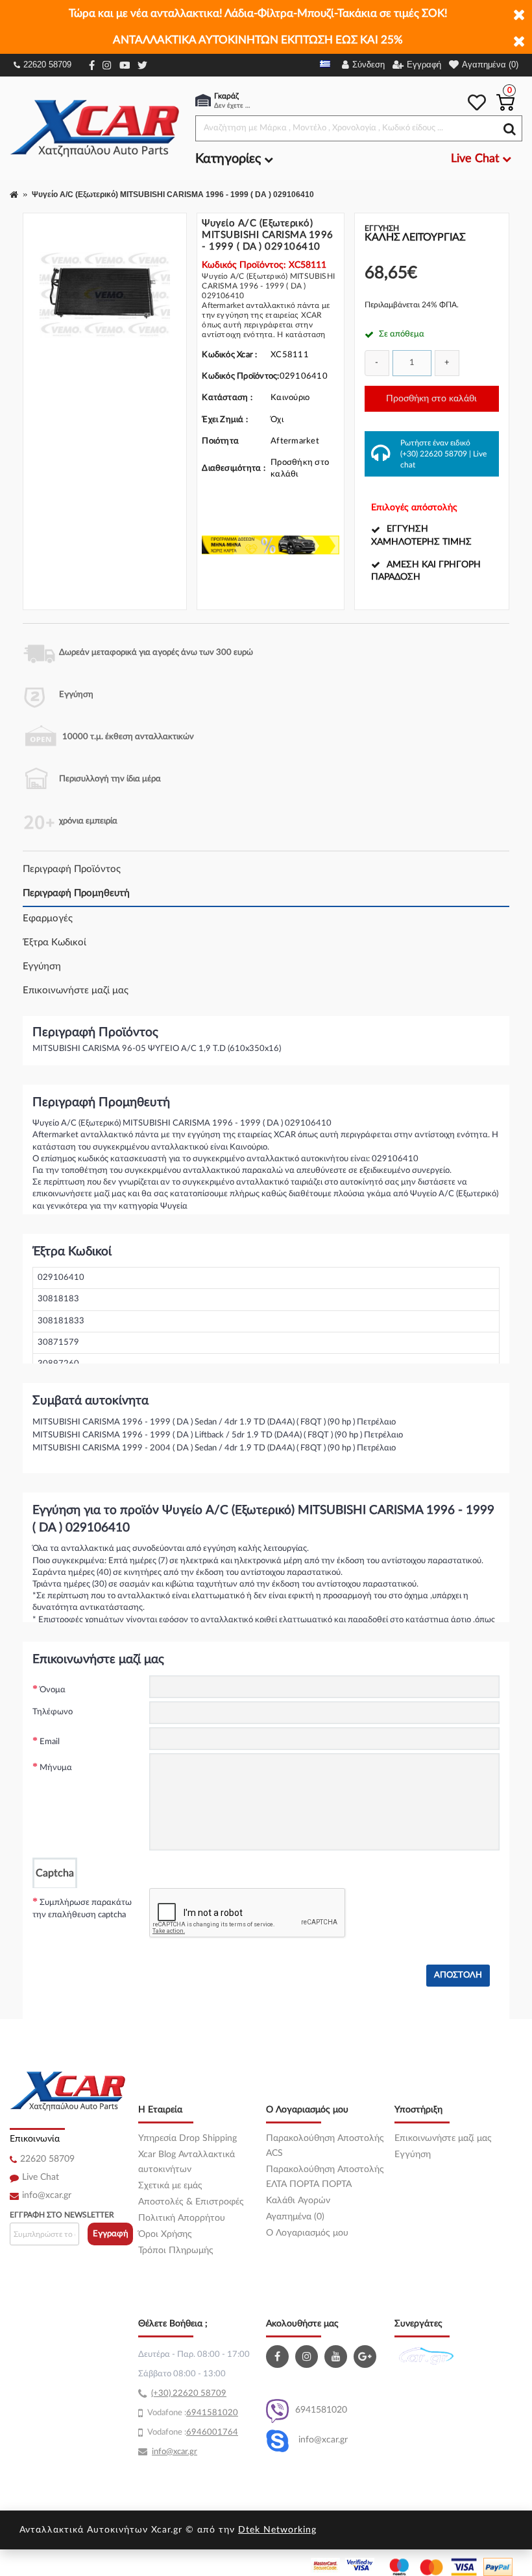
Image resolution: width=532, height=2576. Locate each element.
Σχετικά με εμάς (170, 2186)
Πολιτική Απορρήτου (182, 2218)
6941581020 (321, 2410)
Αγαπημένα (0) (295, 2217)
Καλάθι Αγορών (298, 2201)
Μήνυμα (56, 1768)
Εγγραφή (111, 2234)
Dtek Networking (277, 2530)
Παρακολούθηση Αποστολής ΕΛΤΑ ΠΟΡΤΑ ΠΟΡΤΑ (325, 2177)
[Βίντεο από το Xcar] (337, 2357)
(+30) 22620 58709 (434, 454)
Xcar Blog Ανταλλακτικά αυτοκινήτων (187, 2162)
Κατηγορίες (230, 159)
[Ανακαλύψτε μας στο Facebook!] (279, 2357)
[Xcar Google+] (367, 2357)
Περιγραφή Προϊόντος (72, 869)
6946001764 (212, 2432)
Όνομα (53, 1690)
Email (50, 1742)
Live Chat (41, 2177)
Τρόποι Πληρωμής (176, 2251)
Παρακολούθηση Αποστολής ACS (325, 2146)
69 (191, 2413)
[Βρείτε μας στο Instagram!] (308, 2357)
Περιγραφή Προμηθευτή (76, 893)
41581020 (217, 2413)
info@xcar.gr (47, 2195)
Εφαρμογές (48, 918)
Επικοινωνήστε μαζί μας (76, 990)
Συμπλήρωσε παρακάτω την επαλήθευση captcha (82, 1909)
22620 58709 (47, 65)
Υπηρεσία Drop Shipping (187, 2138)
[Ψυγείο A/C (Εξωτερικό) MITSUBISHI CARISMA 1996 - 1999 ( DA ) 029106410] (105, 295)
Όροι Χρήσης (165, 2234)
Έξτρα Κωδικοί (54, 942)
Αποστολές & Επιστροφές (191, 2202)
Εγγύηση (42, 966)
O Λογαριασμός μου (307, 2233)
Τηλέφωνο (53, 1712)
